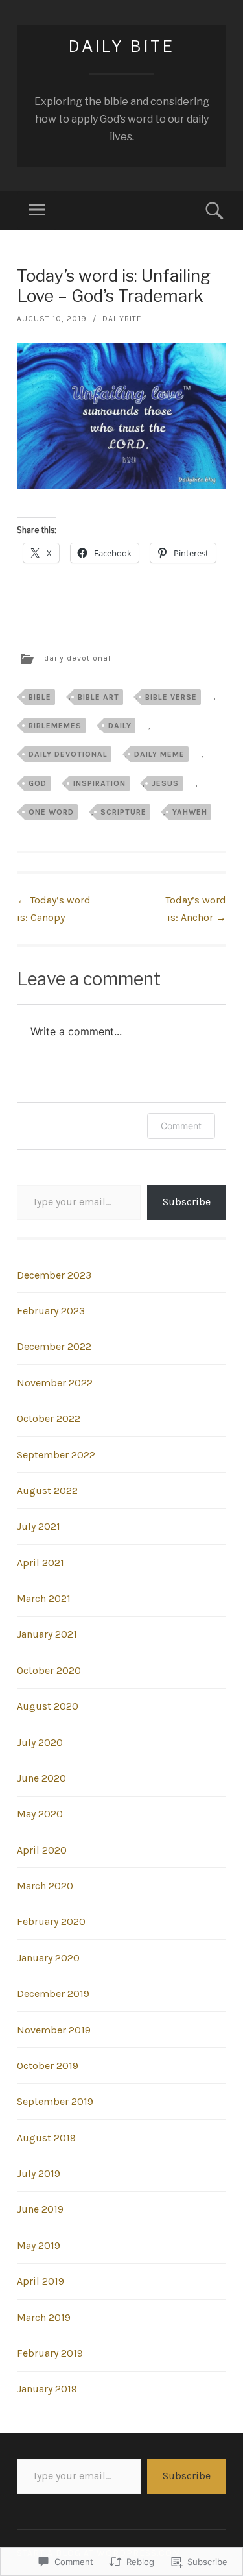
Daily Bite (122, 46)
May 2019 (39, 2245)
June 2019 (40, 2209)
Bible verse (171, 697)
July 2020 (40, 1742)
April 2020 (42, 1850)
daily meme (159, 754)
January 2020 (48, 1958)
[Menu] (37, 211)
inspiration (99, 783)
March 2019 (44, 2317)
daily (120, 726)
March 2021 (44, 1598)
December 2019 (53, 1993)
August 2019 (46, 2138)
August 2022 (47, 1490)
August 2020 (48, 1706)
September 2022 (56, 1455)
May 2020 (40, 1814)
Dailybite (122, 319)
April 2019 (40, 2281)
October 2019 (48, 2066)
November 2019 (54, 2030)
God (38, 783)
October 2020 (49, 1670)
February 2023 (51, 1311)
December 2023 (54, 1275)
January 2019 (47, 2389)
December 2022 (54, 1346)
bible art (98, 697)
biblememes (55, 726)
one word (51, 812)
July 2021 (39, 1526)
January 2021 (47, 1634)
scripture (123, 812)
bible (40, 697)
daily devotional (77, 658)
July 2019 (39, 2173)
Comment (181, 1126)
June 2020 (41, 1778)
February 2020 (51, 1921)
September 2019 (55, 2101)
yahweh (190, 812)
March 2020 (45, 1886)
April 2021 (40, 1563)
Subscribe (187, 1202)
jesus (165, 783)
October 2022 (49, 1418)
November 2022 (55, 1383)
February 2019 (50, 2353)
